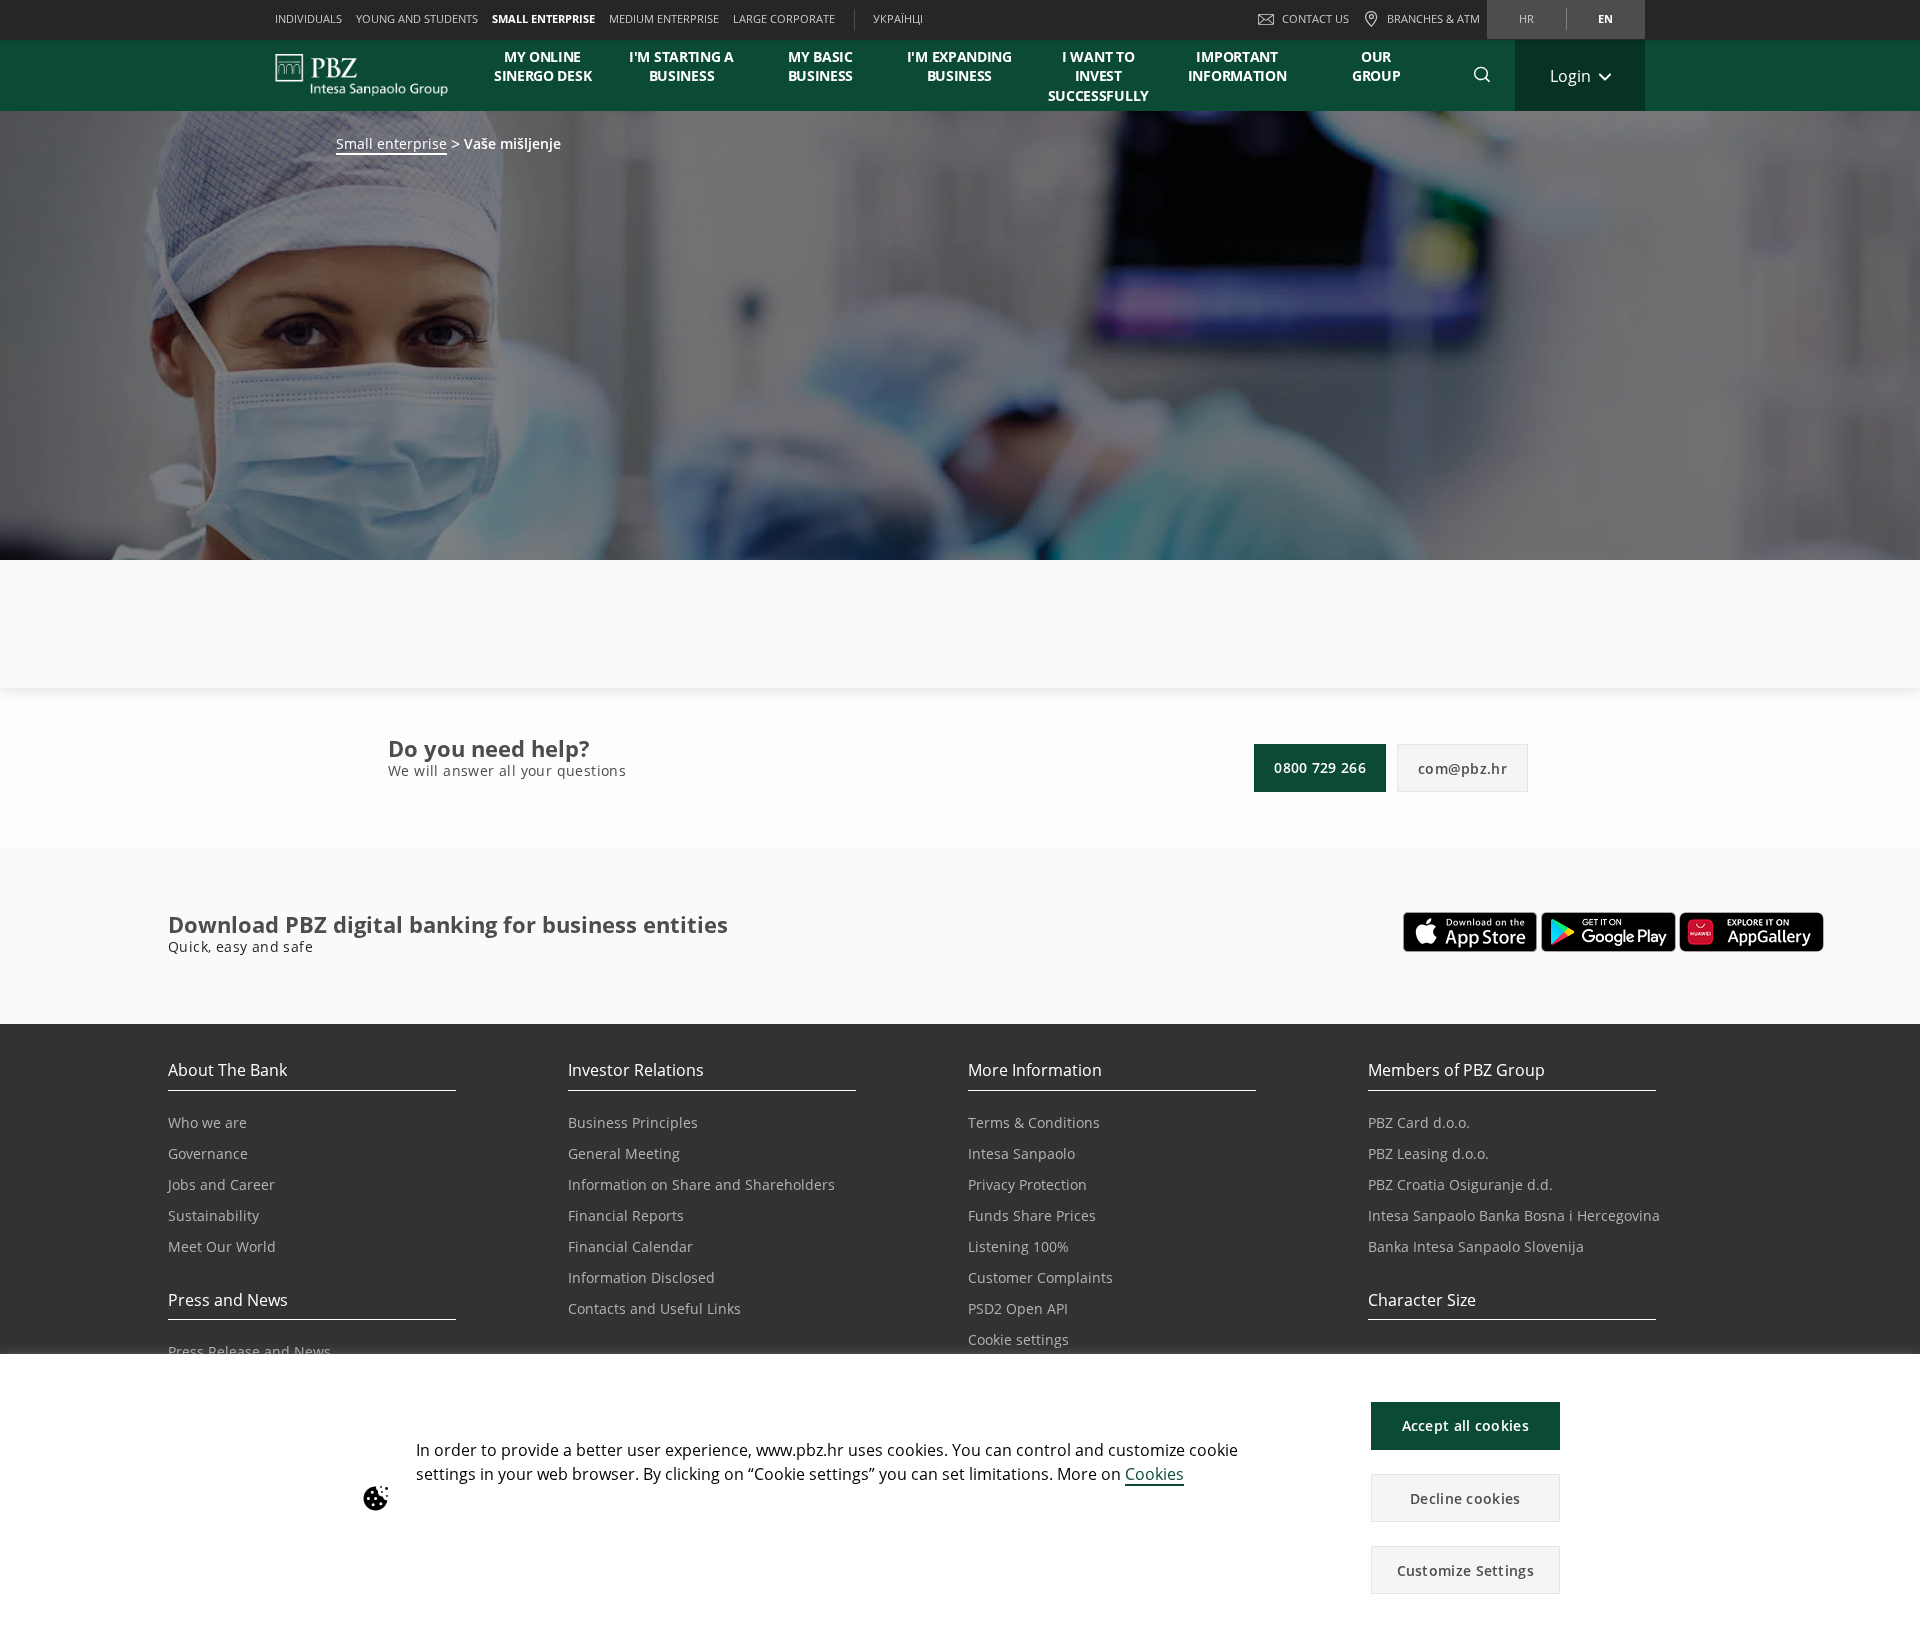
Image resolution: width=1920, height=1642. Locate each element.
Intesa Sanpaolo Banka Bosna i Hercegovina (1514, 1215)
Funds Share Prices (1032, 1215)
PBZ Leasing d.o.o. (1428, 1153)
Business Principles (633, 1122)
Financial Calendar (630, 1246)
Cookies (1154, 1474)
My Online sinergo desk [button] (542, 66)
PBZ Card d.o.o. (1419, 1122)
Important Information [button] (1237, 66)
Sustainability (213, 1215)
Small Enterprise (543, 18)
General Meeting (624, 1153)
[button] (1896, 1379)
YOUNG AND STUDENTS (417, 18)
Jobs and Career (221, 1184)
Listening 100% (1018, 1246)
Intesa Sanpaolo (1021, 1153)
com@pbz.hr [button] (1462, 768)
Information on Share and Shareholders (701, 1184)
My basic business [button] (821, 66)
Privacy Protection (1027, 1184)
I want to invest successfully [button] (1098, 76)
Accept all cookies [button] (1465, 1425)
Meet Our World (222, 1246)
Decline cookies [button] (1465, 1498)
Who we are (207, 1122)
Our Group (1376, 66)
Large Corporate (784, 18)
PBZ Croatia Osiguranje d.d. (1460, 1184)
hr (1526, 18)
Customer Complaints (1040, 1277)
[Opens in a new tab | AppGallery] (1751, 932)
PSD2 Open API (1018, 1308)
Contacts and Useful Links (654, 1308)
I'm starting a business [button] (681, 66)
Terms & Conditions (1034, 1122)
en (1605, 18)
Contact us (1315, 18)
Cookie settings (1018, 1339)
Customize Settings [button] (1465, 1570)
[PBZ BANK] (361, 75)
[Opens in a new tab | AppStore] (1470, 932)
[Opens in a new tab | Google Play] (1608, 932)
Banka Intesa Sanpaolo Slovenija (1476, 1246)
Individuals (308, 18)
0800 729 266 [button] (1320, 767)
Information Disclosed (641, 1277)
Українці (898, 18)
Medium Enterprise (664, 18)
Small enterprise (391, 143)
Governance (208, 1153)
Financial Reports (626, 1215)
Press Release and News (249, 1351)
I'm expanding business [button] (959, 66)
